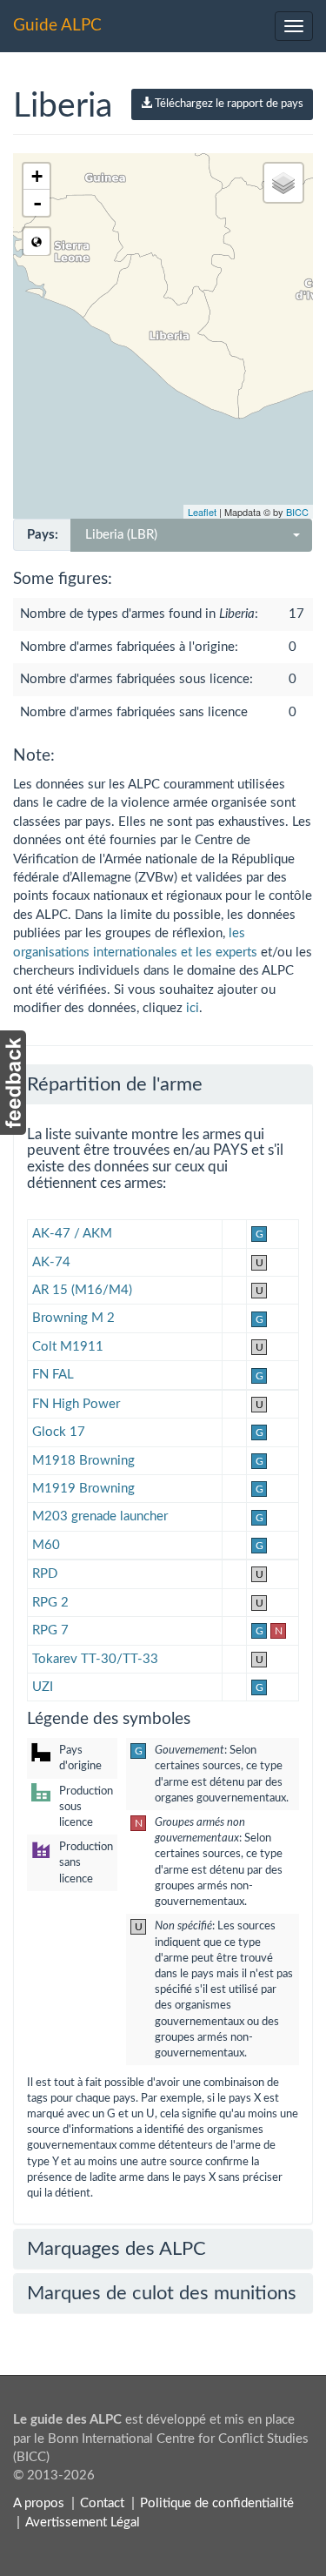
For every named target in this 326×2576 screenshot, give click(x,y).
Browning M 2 (73, 1318)
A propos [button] (39, 2503)
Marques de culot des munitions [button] (162, 2293)
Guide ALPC (57, 26)
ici (193, 1008)
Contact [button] (102, 2503)
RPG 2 (50, 1603)
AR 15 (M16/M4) (82, 1290)
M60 (46, 1545)
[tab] (163, 1084)
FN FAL (53, 1375)
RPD (45, 1574)
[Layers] (283, 183)
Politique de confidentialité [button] (217, 2503)
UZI (43, 1687)
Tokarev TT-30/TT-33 (95, 1659)
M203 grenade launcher (100, 1516)
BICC (297, 512)
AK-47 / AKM (72, 1234)
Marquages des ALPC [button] (116, 2249)
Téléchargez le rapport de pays (228, 104)
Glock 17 (59, 1432)
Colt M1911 (68, 1347)
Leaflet (202, 512)
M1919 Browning (83, 1489)
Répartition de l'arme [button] (115, 1084)
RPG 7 (50, 1630)
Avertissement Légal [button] (83, 2522)
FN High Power (76, 1404)
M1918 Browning (83, 1461)
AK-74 (51, 1262)
